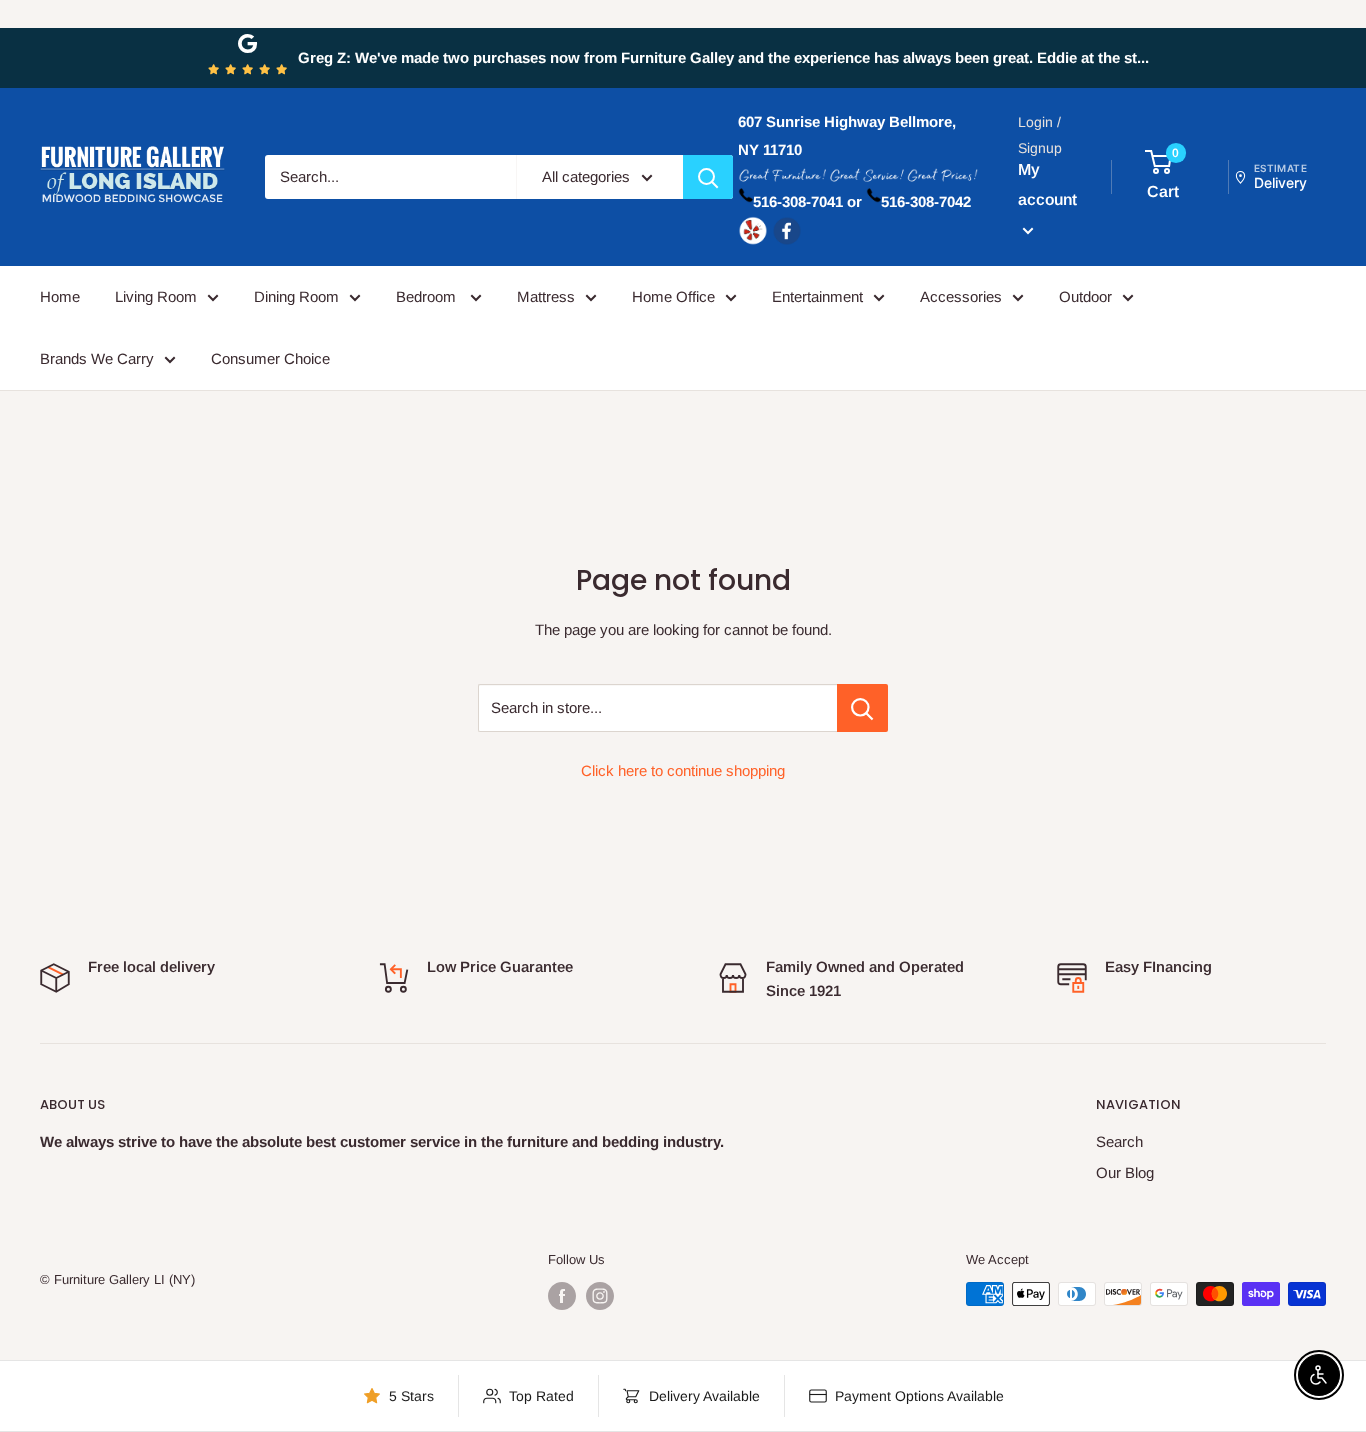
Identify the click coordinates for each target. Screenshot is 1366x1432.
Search (1119, 1141)
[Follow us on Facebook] (562, 1296)
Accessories (961, 296)
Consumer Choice (270, 358)
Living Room (156, 296)
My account (1047, 184)
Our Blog (1125, 1172)
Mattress (546, 296)
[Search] (708, 177)
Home (60, 296)
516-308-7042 (926, 201)
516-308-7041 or (807, 201)
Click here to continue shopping (683, 770)
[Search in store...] (862, 708)
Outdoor (1085, 296)
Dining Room (296, 296)
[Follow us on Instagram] (600, 1296)
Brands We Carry (97, 358)
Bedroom (428, 296)
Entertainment (817, 296)
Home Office (673, 296)
